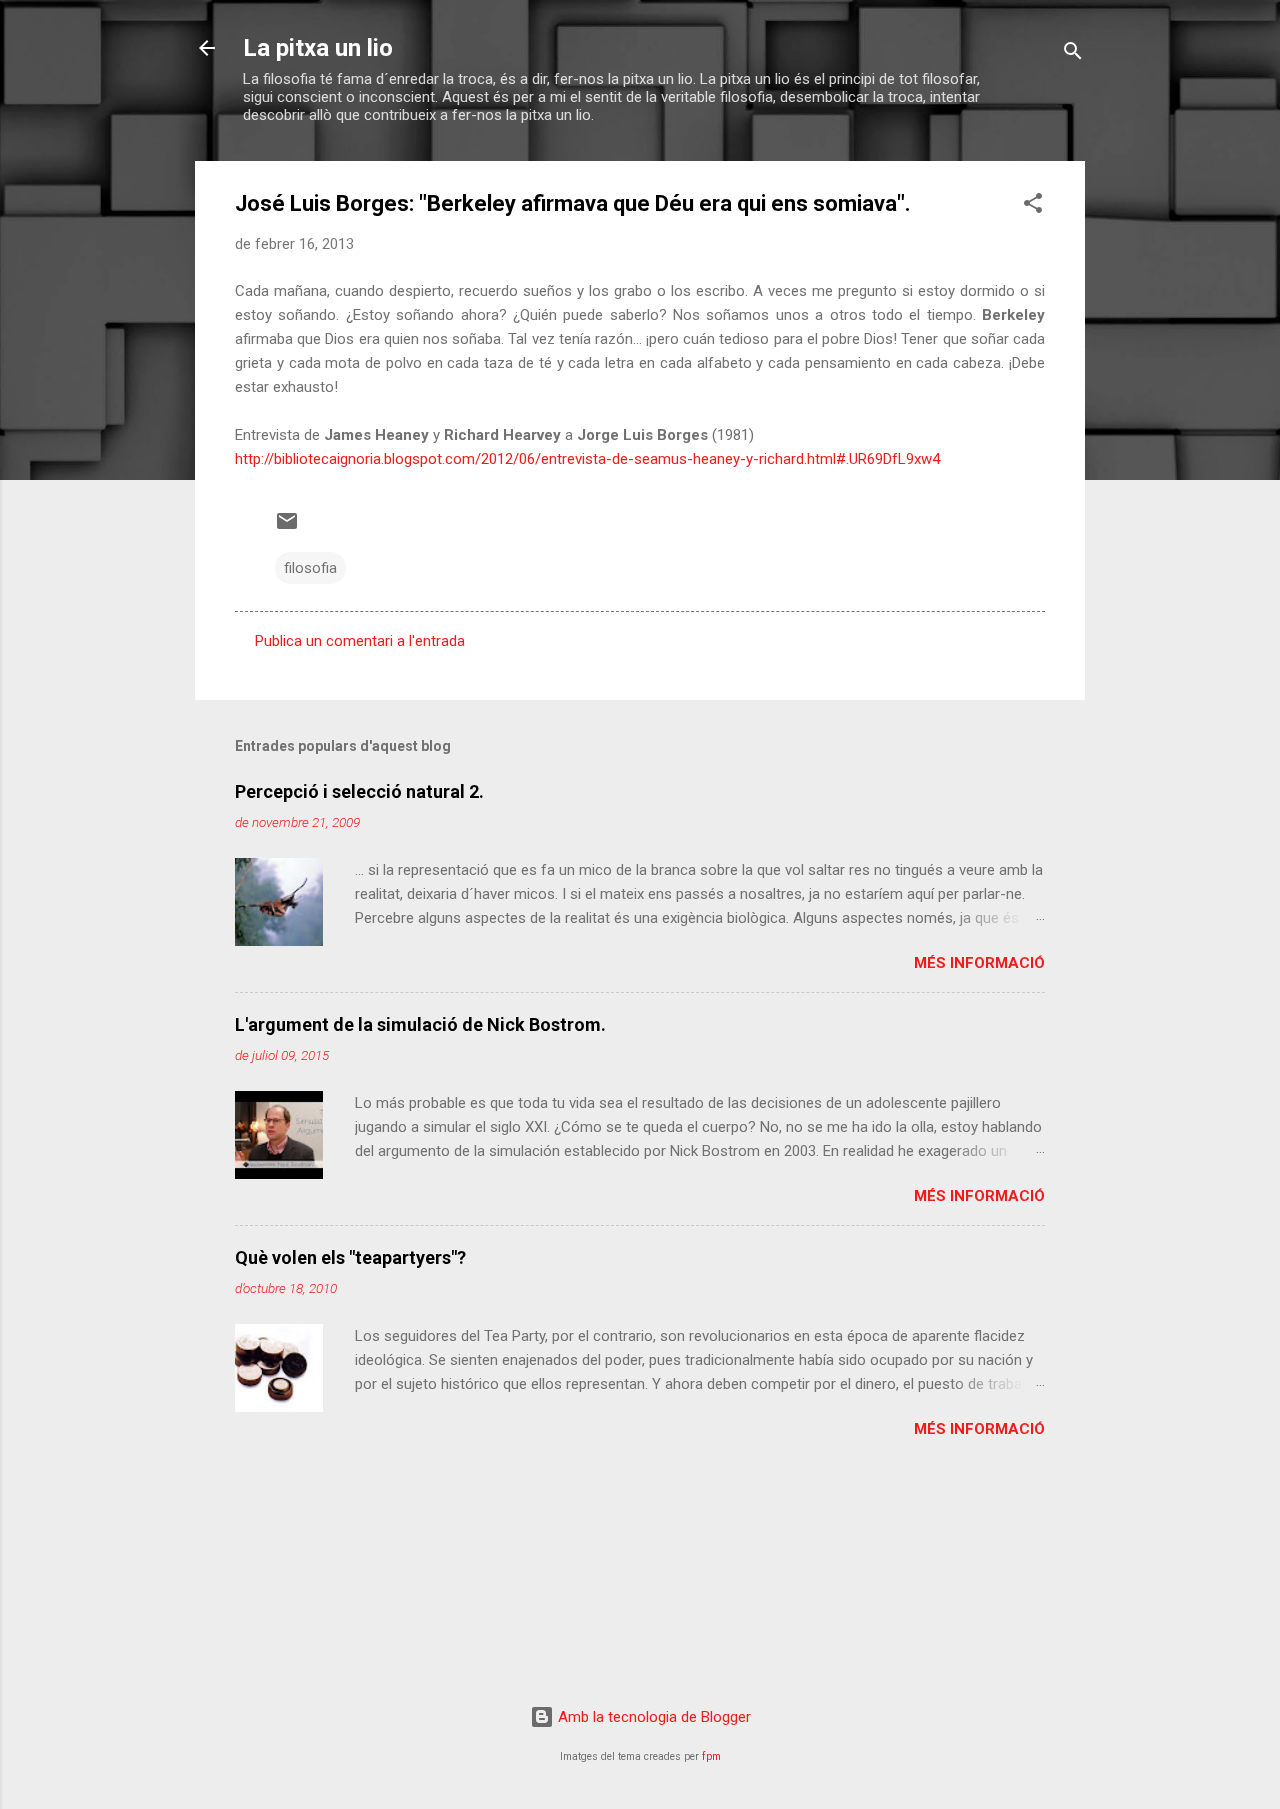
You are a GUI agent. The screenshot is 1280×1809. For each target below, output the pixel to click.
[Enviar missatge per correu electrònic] (287, 528)
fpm (711, 1756)
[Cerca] (1073, 54)
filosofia (310, 568)
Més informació (979, 963)
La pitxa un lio (318, 48)
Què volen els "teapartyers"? (350, 1257)
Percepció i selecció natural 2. (359, 791)
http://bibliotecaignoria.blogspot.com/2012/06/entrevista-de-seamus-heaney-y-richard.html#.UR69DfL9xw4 (587, 459)
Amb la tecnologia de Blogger (652, 1717)
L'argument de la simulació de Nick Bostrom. (420, 1024)
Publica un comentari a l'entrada (360, 641)
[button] (1033, 206)
